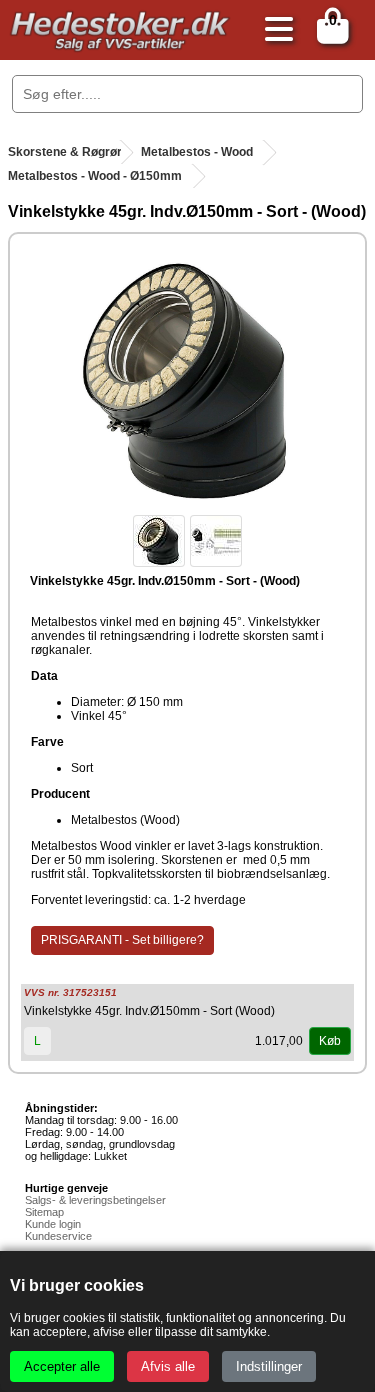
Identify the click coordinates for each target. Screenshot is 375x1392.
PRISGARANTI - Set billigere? (122, 940)
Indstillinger (269, 1366)
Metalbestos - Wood (197, 152)
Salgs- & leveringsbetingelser (95, 1200)
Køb (330, 1041)
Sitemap (44, 1212)
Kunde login (53, 1224)
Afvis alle (168, 1366)
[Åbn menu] (274, 30)
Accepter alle (62, 1366)
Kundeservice (58, 1236)
